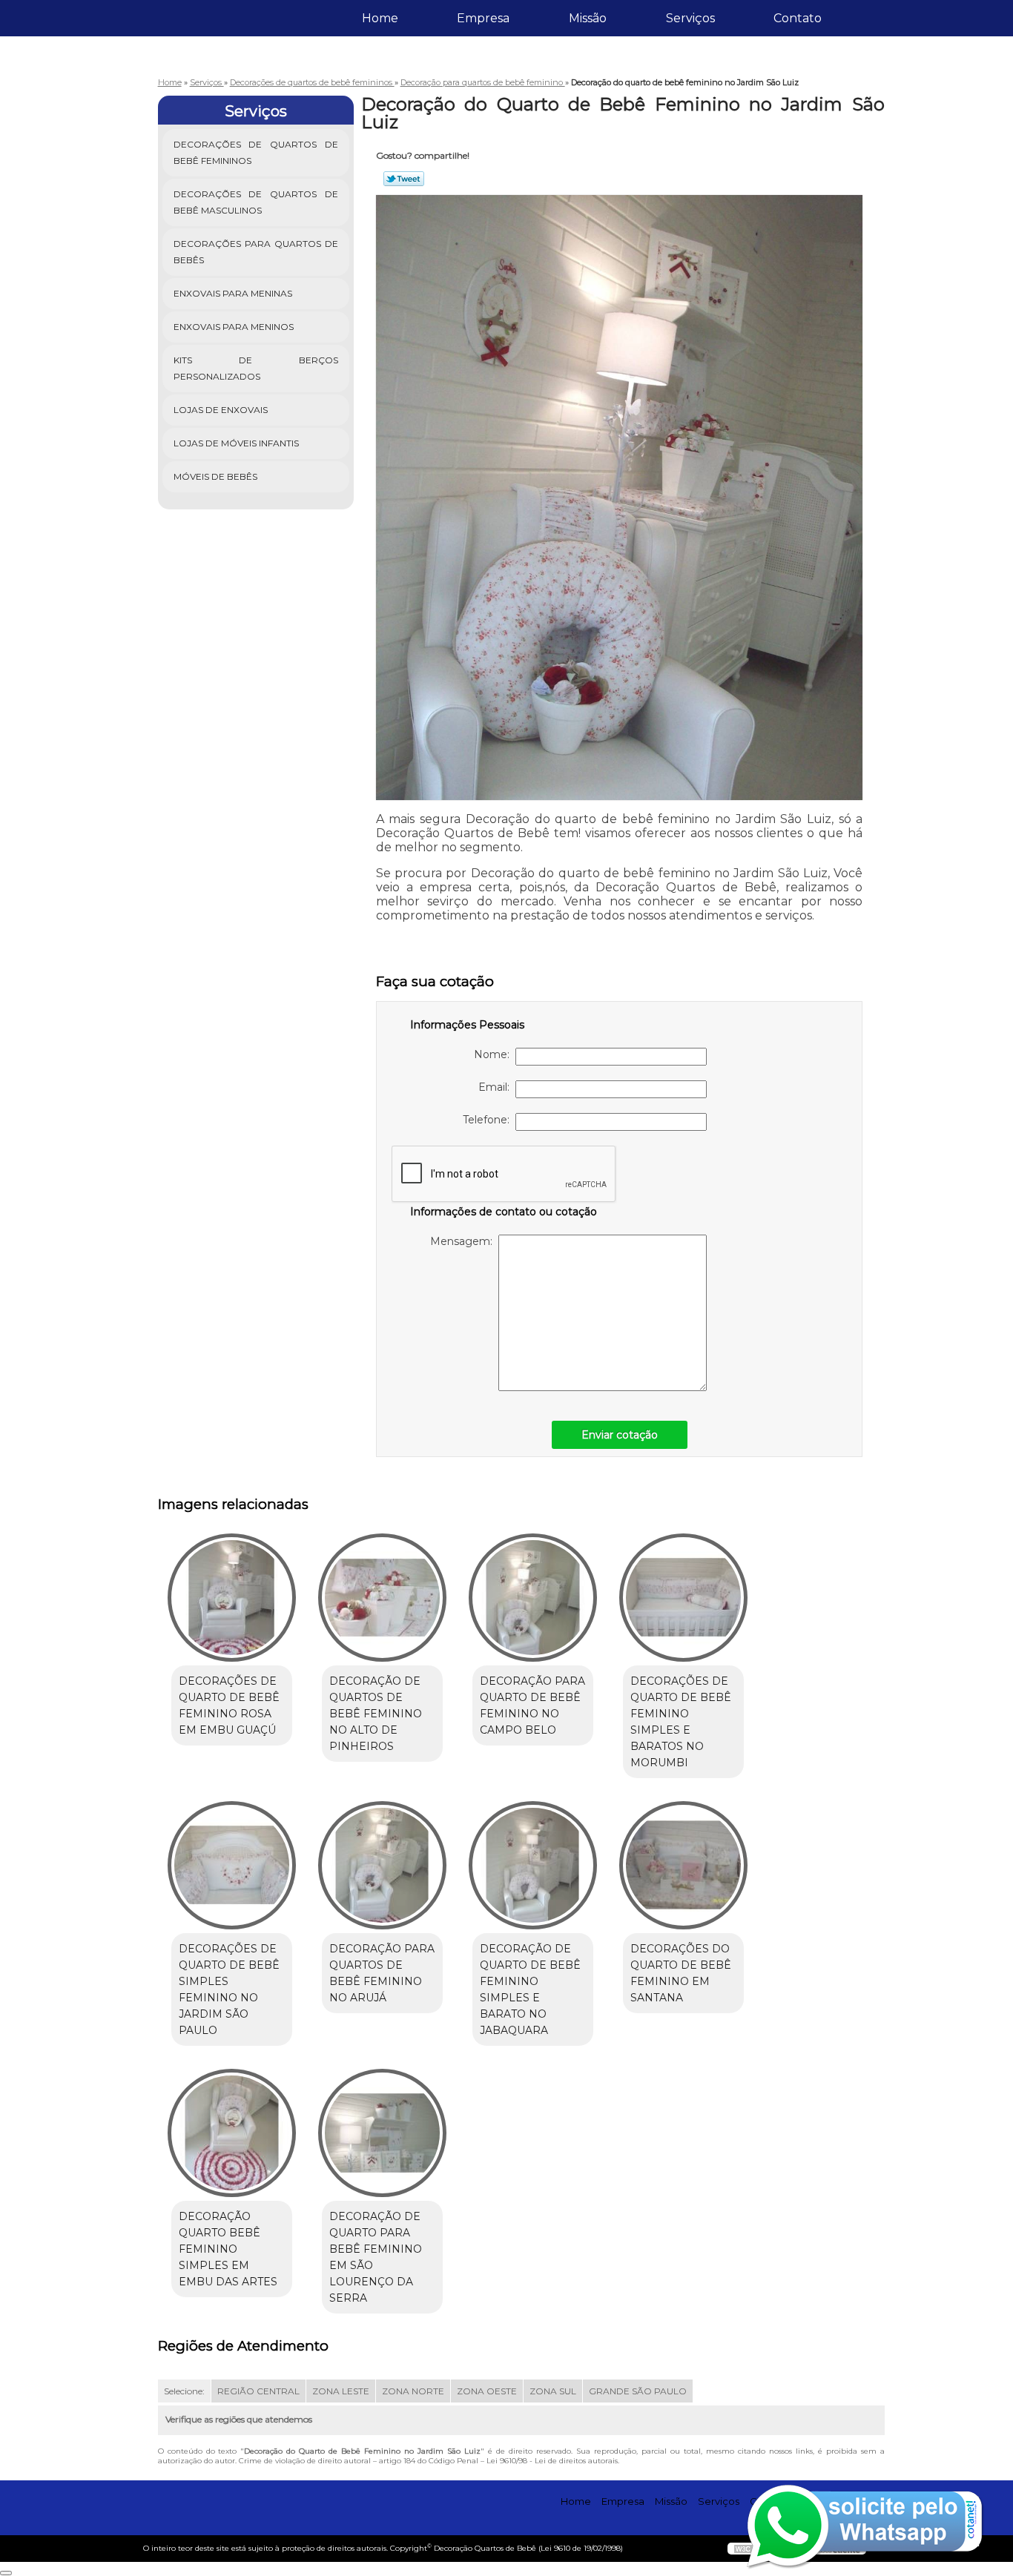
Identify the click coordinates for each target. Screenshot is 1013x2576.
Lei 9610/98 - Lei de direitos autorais (552, 2461)
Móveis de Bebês (215, 476)
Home (380, 18)
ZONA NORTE (413, 2391)
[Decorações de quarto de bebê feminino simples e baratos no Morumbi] (683, 1598)
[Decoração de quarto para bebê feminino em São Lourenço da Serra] (382, 2133)
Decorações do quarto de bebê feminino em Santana (681, 1973)
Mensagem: (464, 1241)
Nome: (495, 1054)
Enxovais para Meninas (233, 293)
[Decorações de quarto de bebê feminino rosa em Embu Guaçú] (232, 1598)
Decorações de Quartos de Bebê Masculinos (256, 202)
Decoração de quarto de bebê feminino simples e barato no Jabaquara (530, 1989)
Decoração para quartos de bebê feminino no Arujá (382, 1973)
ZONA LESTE (341, 2391)
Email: (497, 1087)
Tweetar (404, 179)
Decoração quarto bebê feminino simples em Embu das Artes (228, 2249)
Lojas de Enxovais (221, 410)
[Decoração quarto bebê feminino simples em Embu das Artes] (232, 2133)
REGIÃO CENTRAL (258, 2391)
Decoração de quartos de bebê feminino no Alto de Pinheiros (376, 1714)
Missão (588, 18)
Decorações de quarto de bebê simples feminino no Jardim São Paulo (229, 1989)
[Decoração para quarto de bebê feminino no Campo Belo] (533, 1598)
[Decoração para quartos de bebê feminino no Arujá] (382, 1865)
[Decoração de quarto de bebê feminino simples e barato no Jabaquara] (533, 1865)
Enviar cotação (620, 1435)
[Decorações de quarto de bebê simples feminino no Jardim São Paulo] (232, 1865)
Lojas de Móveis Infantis (236, 443)
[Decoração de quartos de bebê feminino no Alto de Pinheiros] (382, 1598)
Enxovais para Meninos (234, 327)
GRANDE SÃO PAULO (638, 2391)
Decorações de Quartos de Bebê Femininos (256, 152)
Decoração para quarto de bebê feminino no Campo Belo (532, 1705)
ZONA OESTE (487, 2391)
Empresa (483, 18)
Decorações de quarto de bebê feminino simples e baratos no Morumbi (681, 1722)
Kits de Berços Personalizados (256, 368)
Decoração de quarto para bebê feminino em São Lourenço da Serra (376, 2257)
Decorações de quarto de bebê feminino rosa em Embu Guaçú (229, 1705)
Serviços (690, 18)
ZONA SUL (553, 2391)
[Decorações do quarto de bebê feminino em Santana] (683, 1865)
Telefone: (489, 1120)
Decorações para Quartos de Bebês (256, 252)
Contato (798, 18)
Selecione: (184, 2391)
